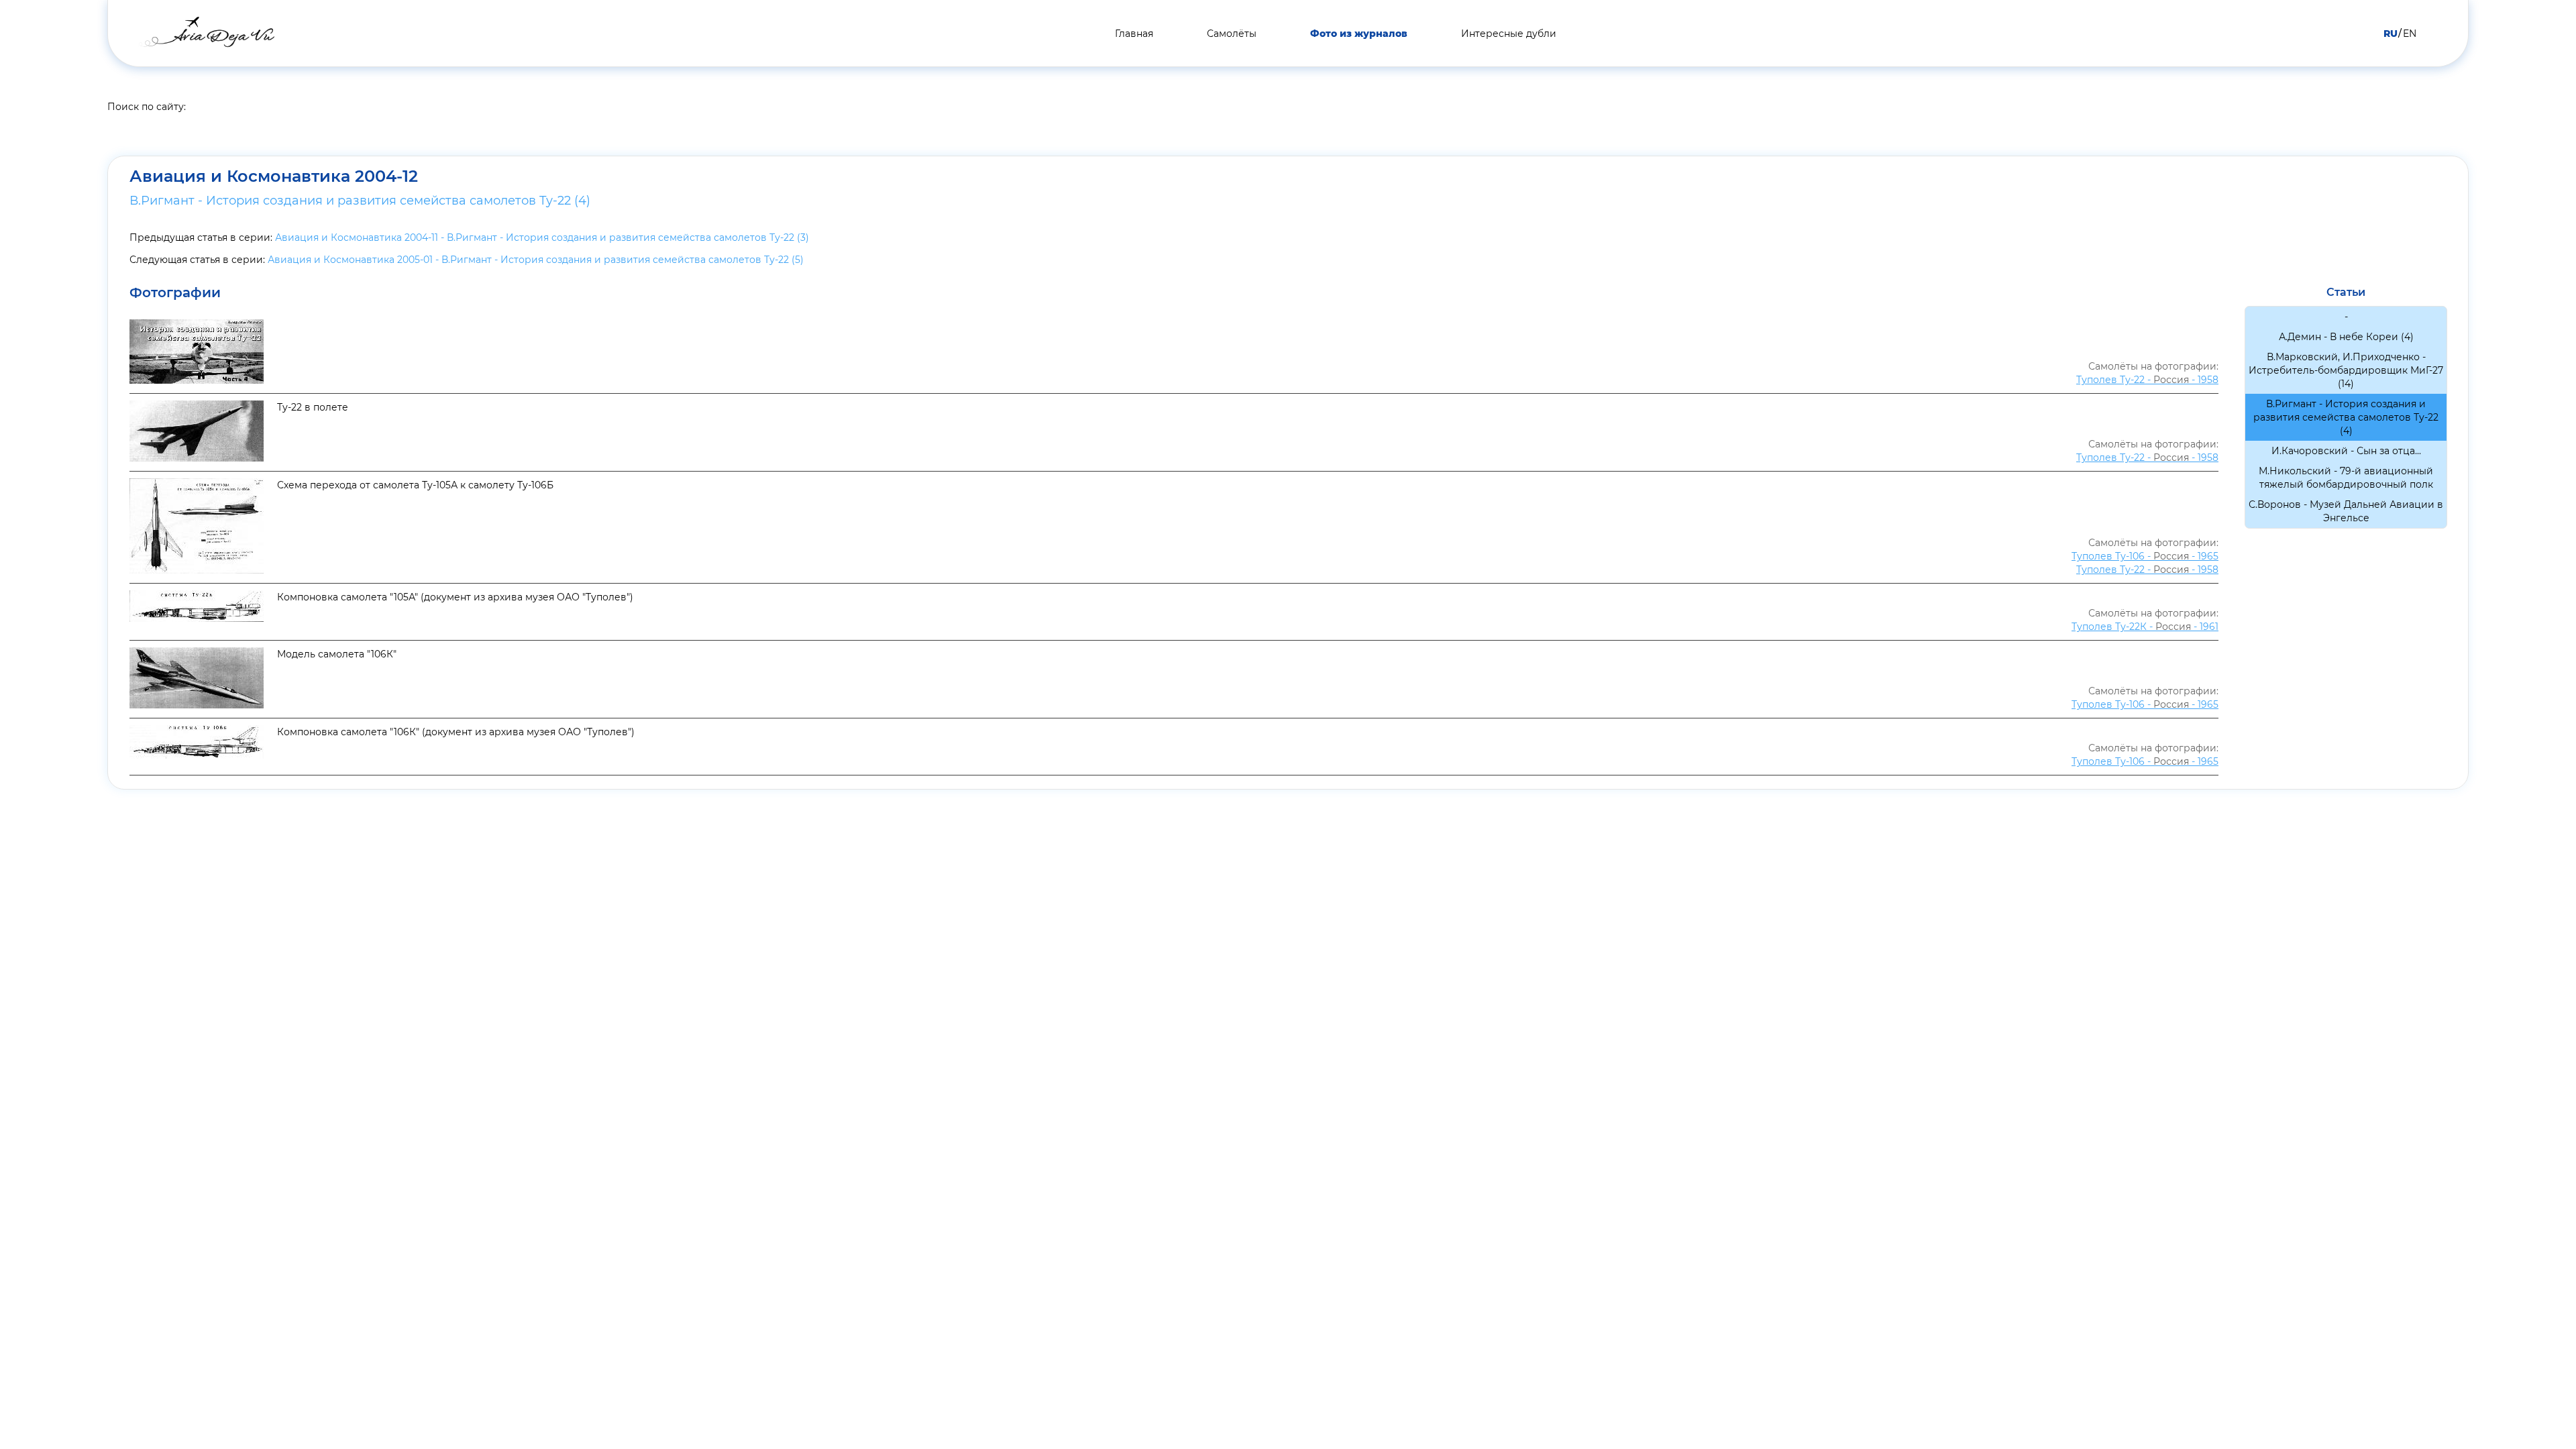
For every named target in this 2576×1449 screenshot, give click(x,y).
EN (2410, 34)
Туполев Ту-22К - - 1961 (2145, 627)
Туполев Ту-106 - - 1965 (2145, 556)
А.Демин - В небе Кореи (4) (2346, 337)
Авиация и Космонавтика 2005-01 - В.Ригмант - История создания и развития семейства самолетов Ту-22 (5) (536, 260)
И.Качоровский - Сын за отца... (2346, 451)
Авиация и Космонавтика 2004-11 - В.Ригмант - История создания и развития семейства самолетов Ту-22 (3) (542, 237)
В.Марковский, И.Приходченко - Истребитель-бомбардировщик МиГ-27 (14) (2346, 370)
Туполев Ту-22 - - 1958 (2147, 380)
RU (2391, 34)
